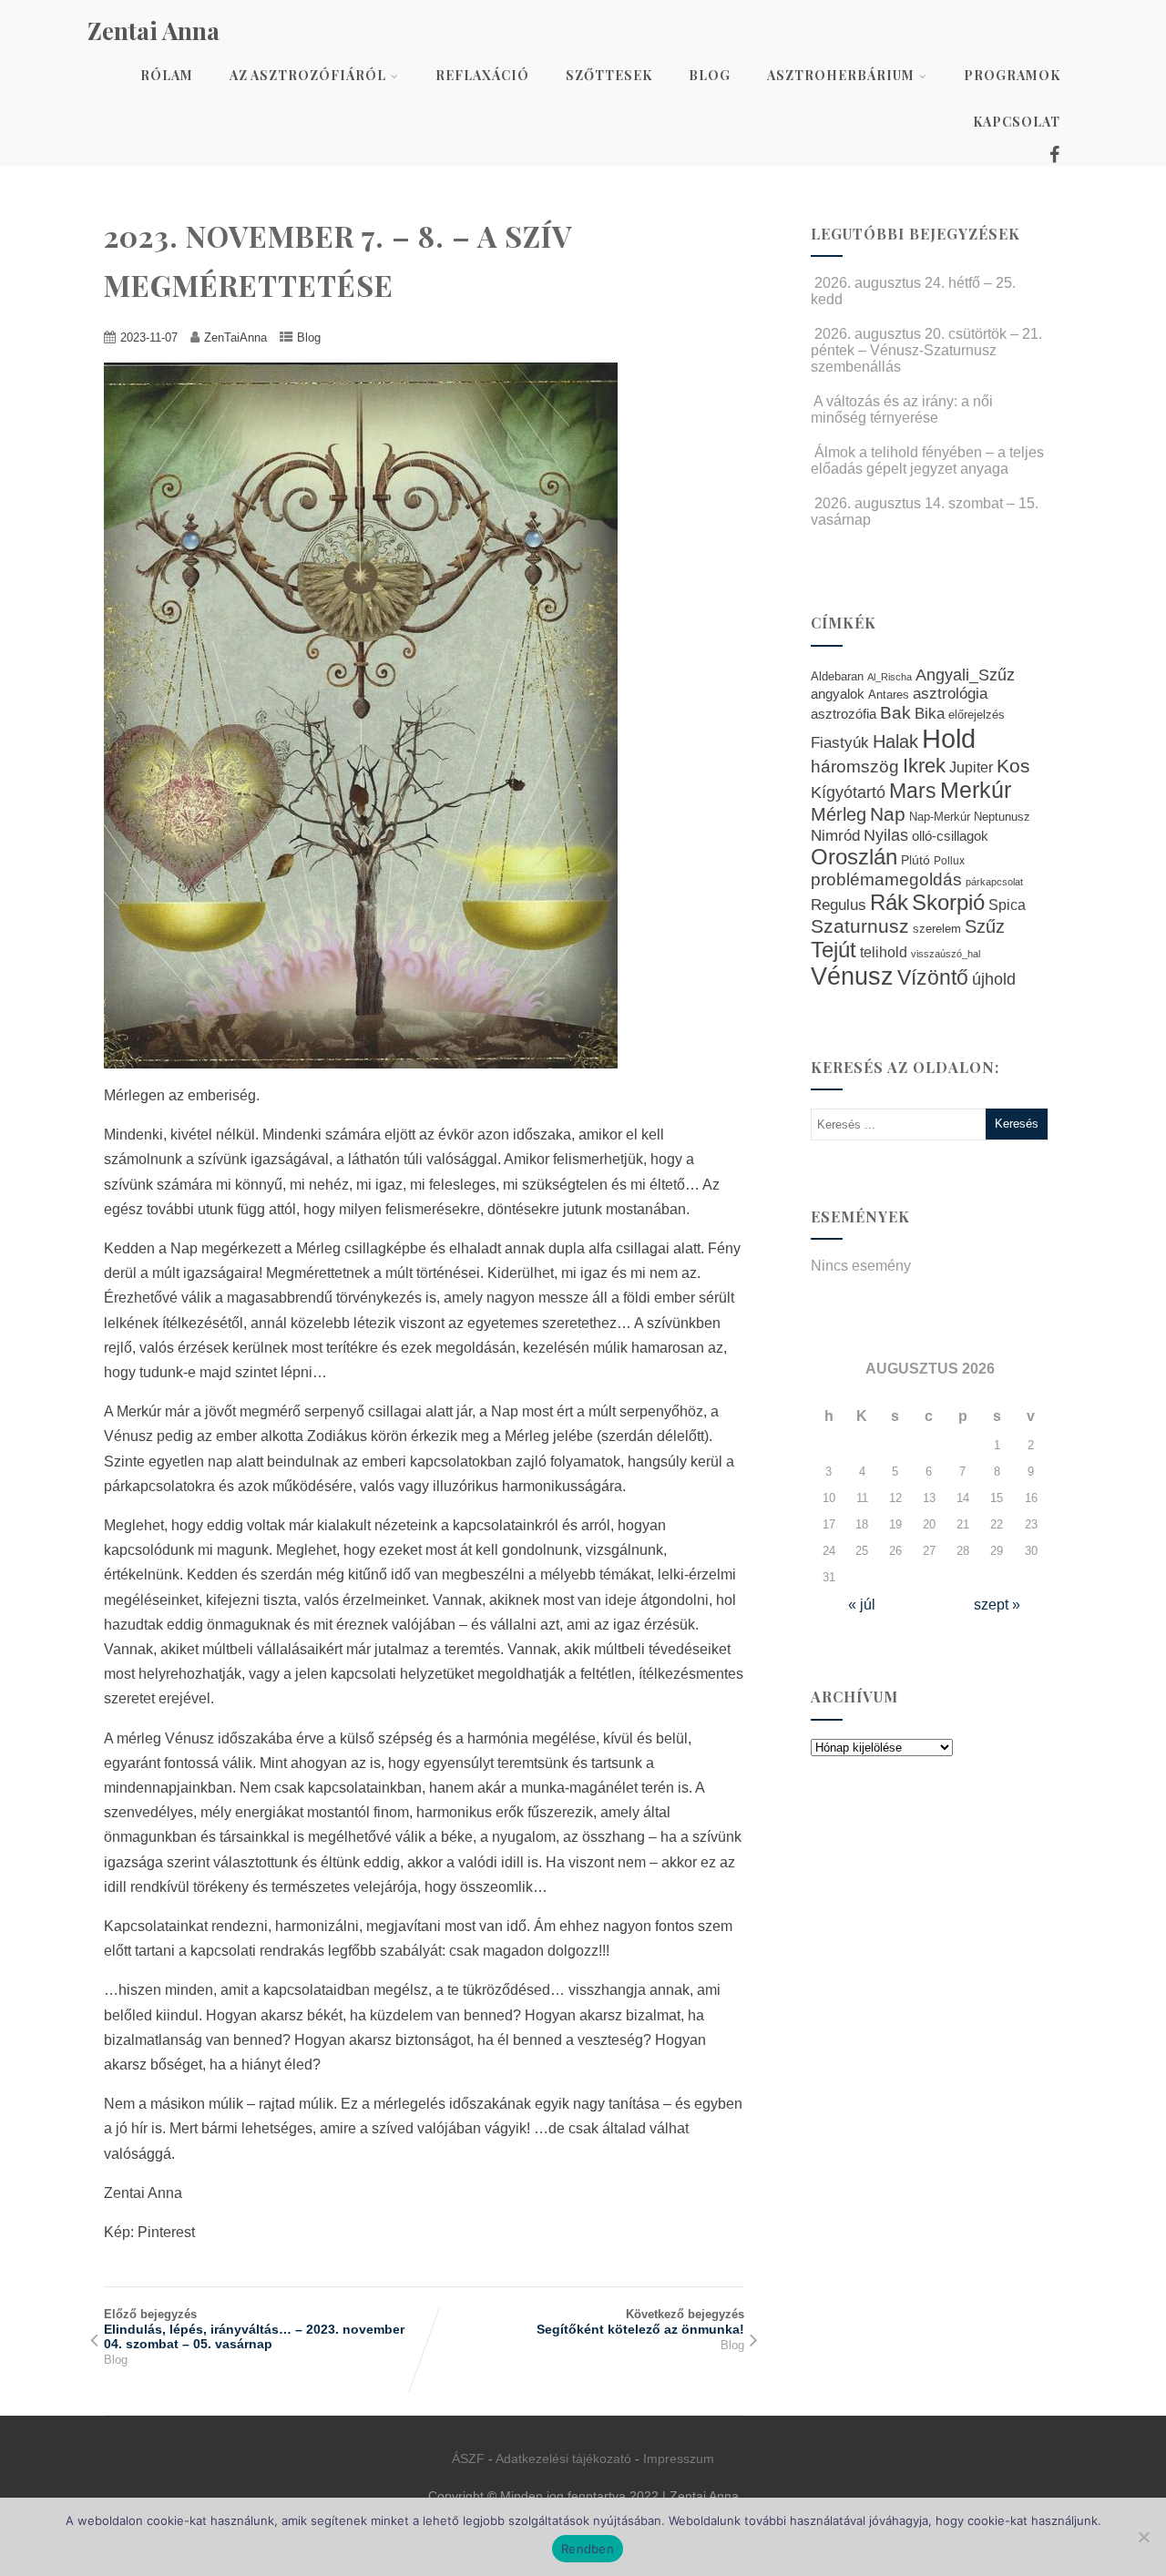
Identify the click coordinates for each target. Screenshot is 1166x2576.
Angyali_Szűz (965, 675)
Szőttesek (609, 75)
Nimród (835, 835)
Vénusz (852, 976)
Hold (949, 738)
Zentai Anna (153, 31)
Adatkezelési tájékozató (563, 2458)
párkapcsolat (994, 882)
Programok (1012, 75)
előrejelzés (977, 715)
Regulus (839, 905)
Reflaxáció (482, 75)
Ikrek (924, 766)
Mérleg (839, 814)
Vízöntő (933, 978)
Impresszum (679, 2458)
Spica (1007, 905)
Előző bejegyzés (254, 2329)
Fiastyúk (840, 742)
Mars (913, 791)
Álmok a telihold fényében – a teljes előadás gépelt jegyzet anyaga (927, 460)
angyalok (838, 694)
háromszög (855, 767)
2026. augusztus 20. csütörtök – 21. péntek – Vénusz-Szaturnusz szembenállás (926, 350)
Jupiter (971, 767)
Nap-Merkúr (940, 817)
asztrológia (950, 694)
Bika (930, 714)
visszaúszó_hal (946, 954)
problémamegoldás (886, 879)
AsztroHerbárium (841, 75)
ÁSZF (468, 2458)
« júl (862, 1605)
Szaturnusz (860, 926)
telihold (884, 952)
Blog (710, 75)
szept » (997, 1605)
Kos (1013, 766)
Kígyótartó (848, 792)
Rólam (167, 75)
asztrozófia (844, 714)
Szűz (985, 926)
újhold (994, 979)
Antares (889, 695)
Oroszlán (854, 857)
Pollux (949, 860)
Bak (895, 713)
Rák (889, 902)
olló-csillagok (950, 836)
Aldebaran (837, 677)
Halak (895, 741)
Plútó (915, 860)
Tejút (834, 950)
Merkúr (976, 790)
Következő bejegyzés (640, 2322)
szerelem (937, 929)
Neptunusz (1002, 817)
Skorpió (948, 902)
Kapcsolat (1017, 122)
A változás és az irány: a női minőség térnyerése (902, 409)
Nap (888, 814)
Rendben (588, 2549)
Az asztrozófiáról (308, 75)
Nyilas (886, 835)
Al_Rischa (890, 677)
